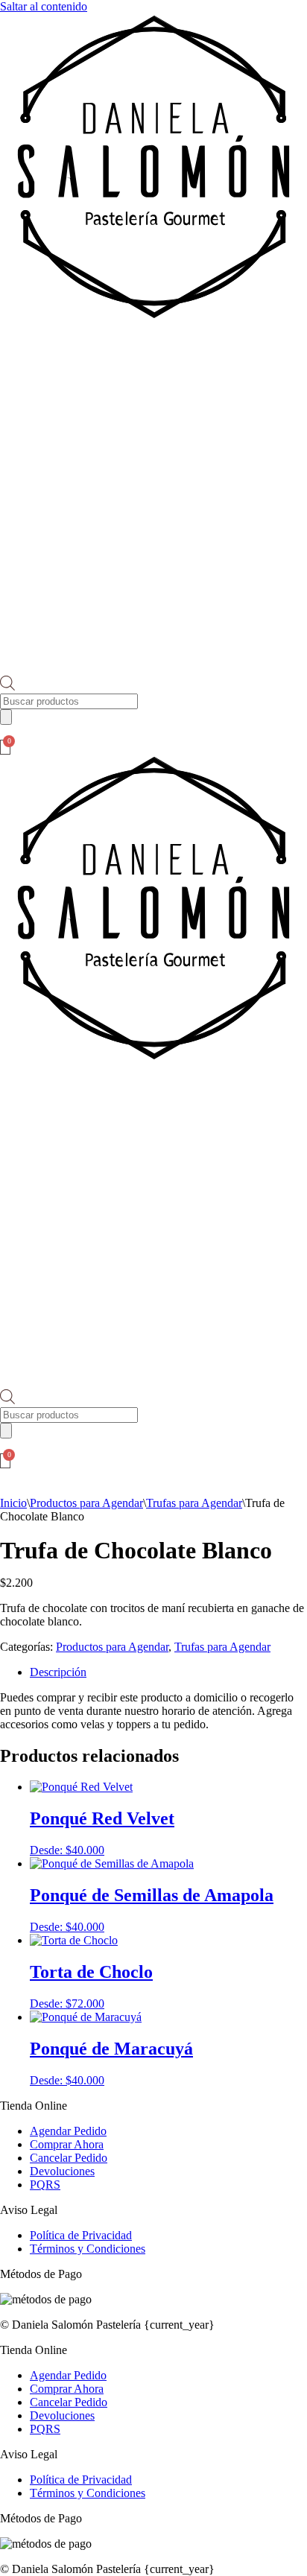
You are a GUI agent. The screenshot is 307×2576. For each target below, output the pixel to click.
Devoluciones (62, 2171)
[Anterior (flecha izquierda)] (26, 1288)
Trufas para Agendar (194, 1503)
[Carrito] (5, 747)
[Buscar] (6, 717)
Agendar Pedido (68, 2131)
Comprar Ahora (67, 2144)
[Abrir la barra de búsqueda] (7, 686)
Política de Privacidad (81, 2235)
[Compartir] (225, 16)
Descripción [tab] (58, 1672)
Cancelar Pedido (69, 2158)
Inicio (13, 1503)
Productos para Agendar (86, 1503)
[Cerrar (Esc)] (258, 16)
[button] (153, 352)
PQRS (45, 2185)
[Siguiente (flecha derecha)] (281, 1288)
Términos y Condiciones (88, 2249)
